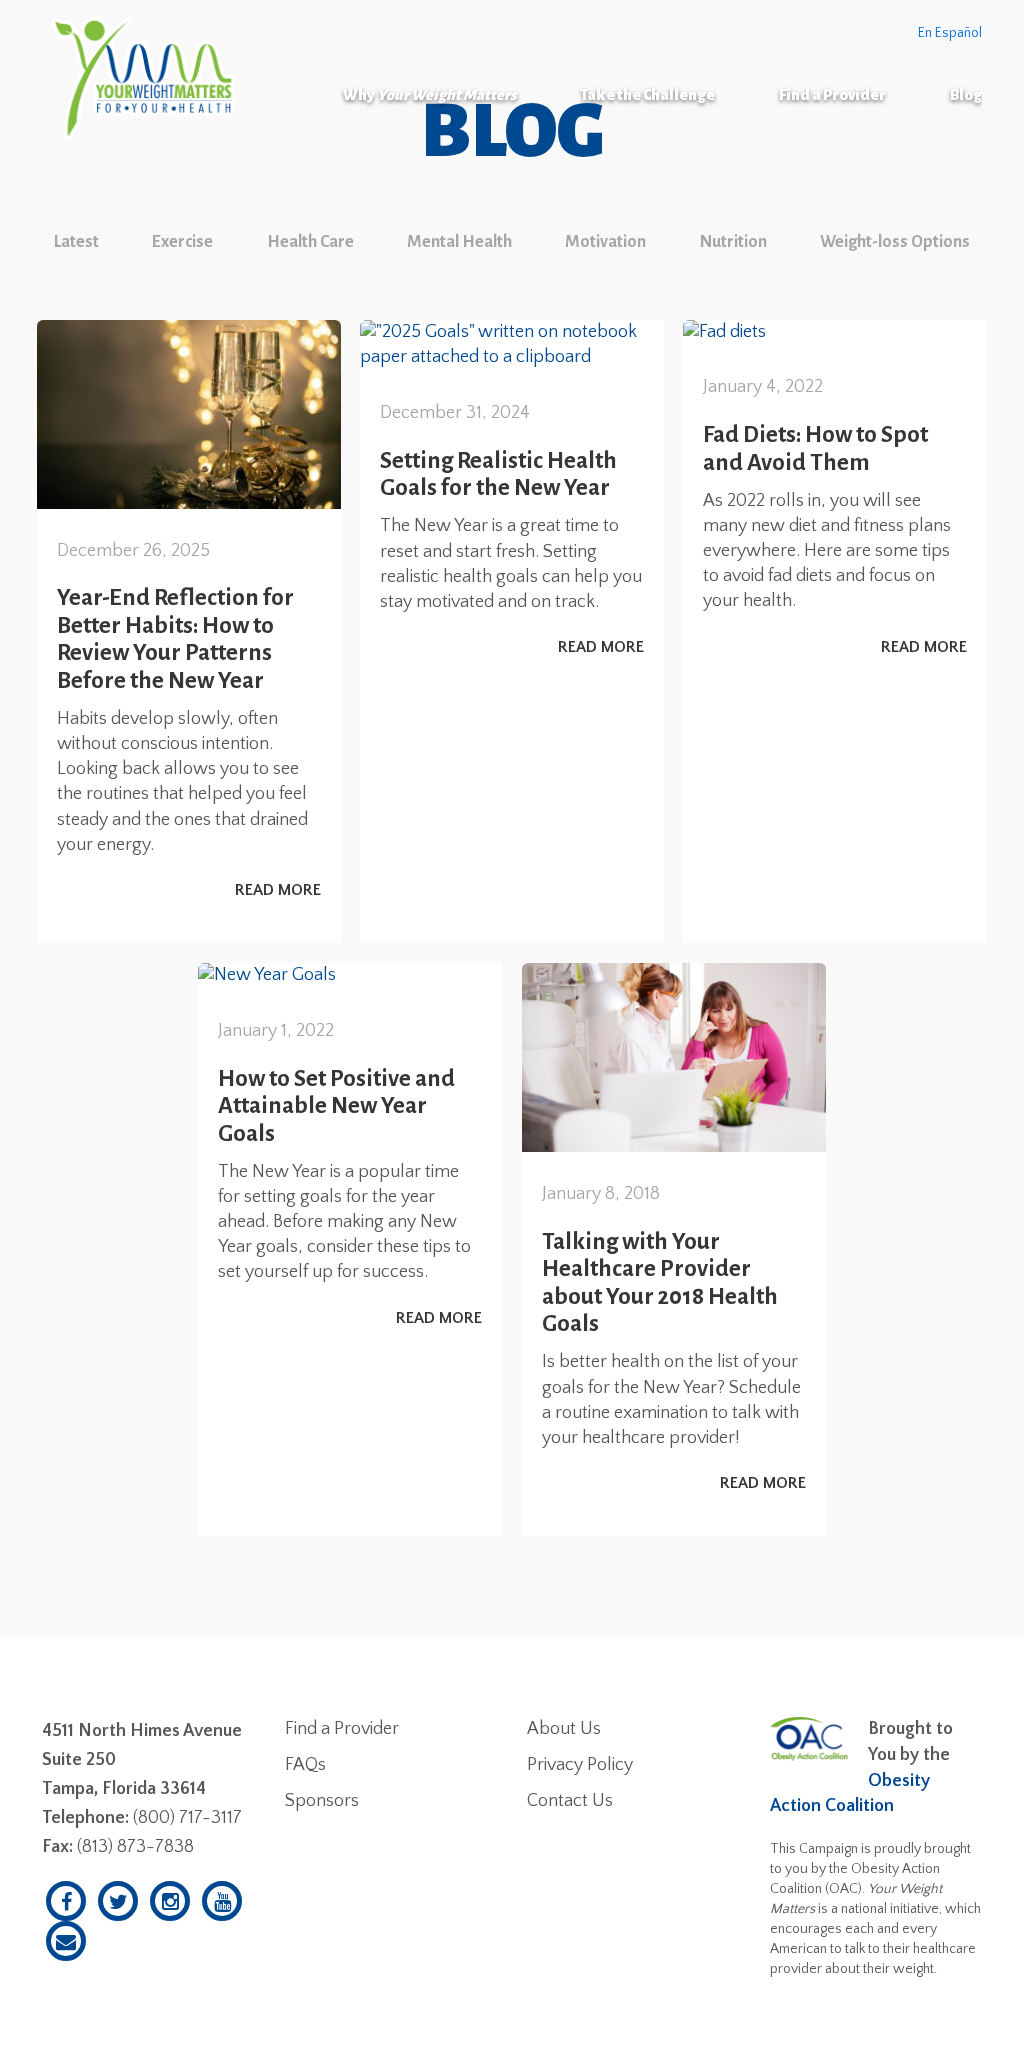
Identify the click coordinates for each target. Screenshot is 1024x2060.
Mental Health (459, 242)
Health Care (310, 242)
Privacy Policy (580, 1765)
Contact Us (570, 1801)
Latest (76, 242)
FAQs (305, 1765)
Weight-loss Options (895, 242)
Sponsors (322, 1801)
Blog (966, 95)
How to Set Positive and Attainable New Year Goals (336, 1106)
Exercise (182, 242)
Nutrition (733, 242)
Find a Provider (832, 95)
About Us (564, 1729)
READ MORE (278, 890)
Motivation (605, 242)
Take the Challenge (647, 95)
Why (429, 95)
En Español (950, 33)
